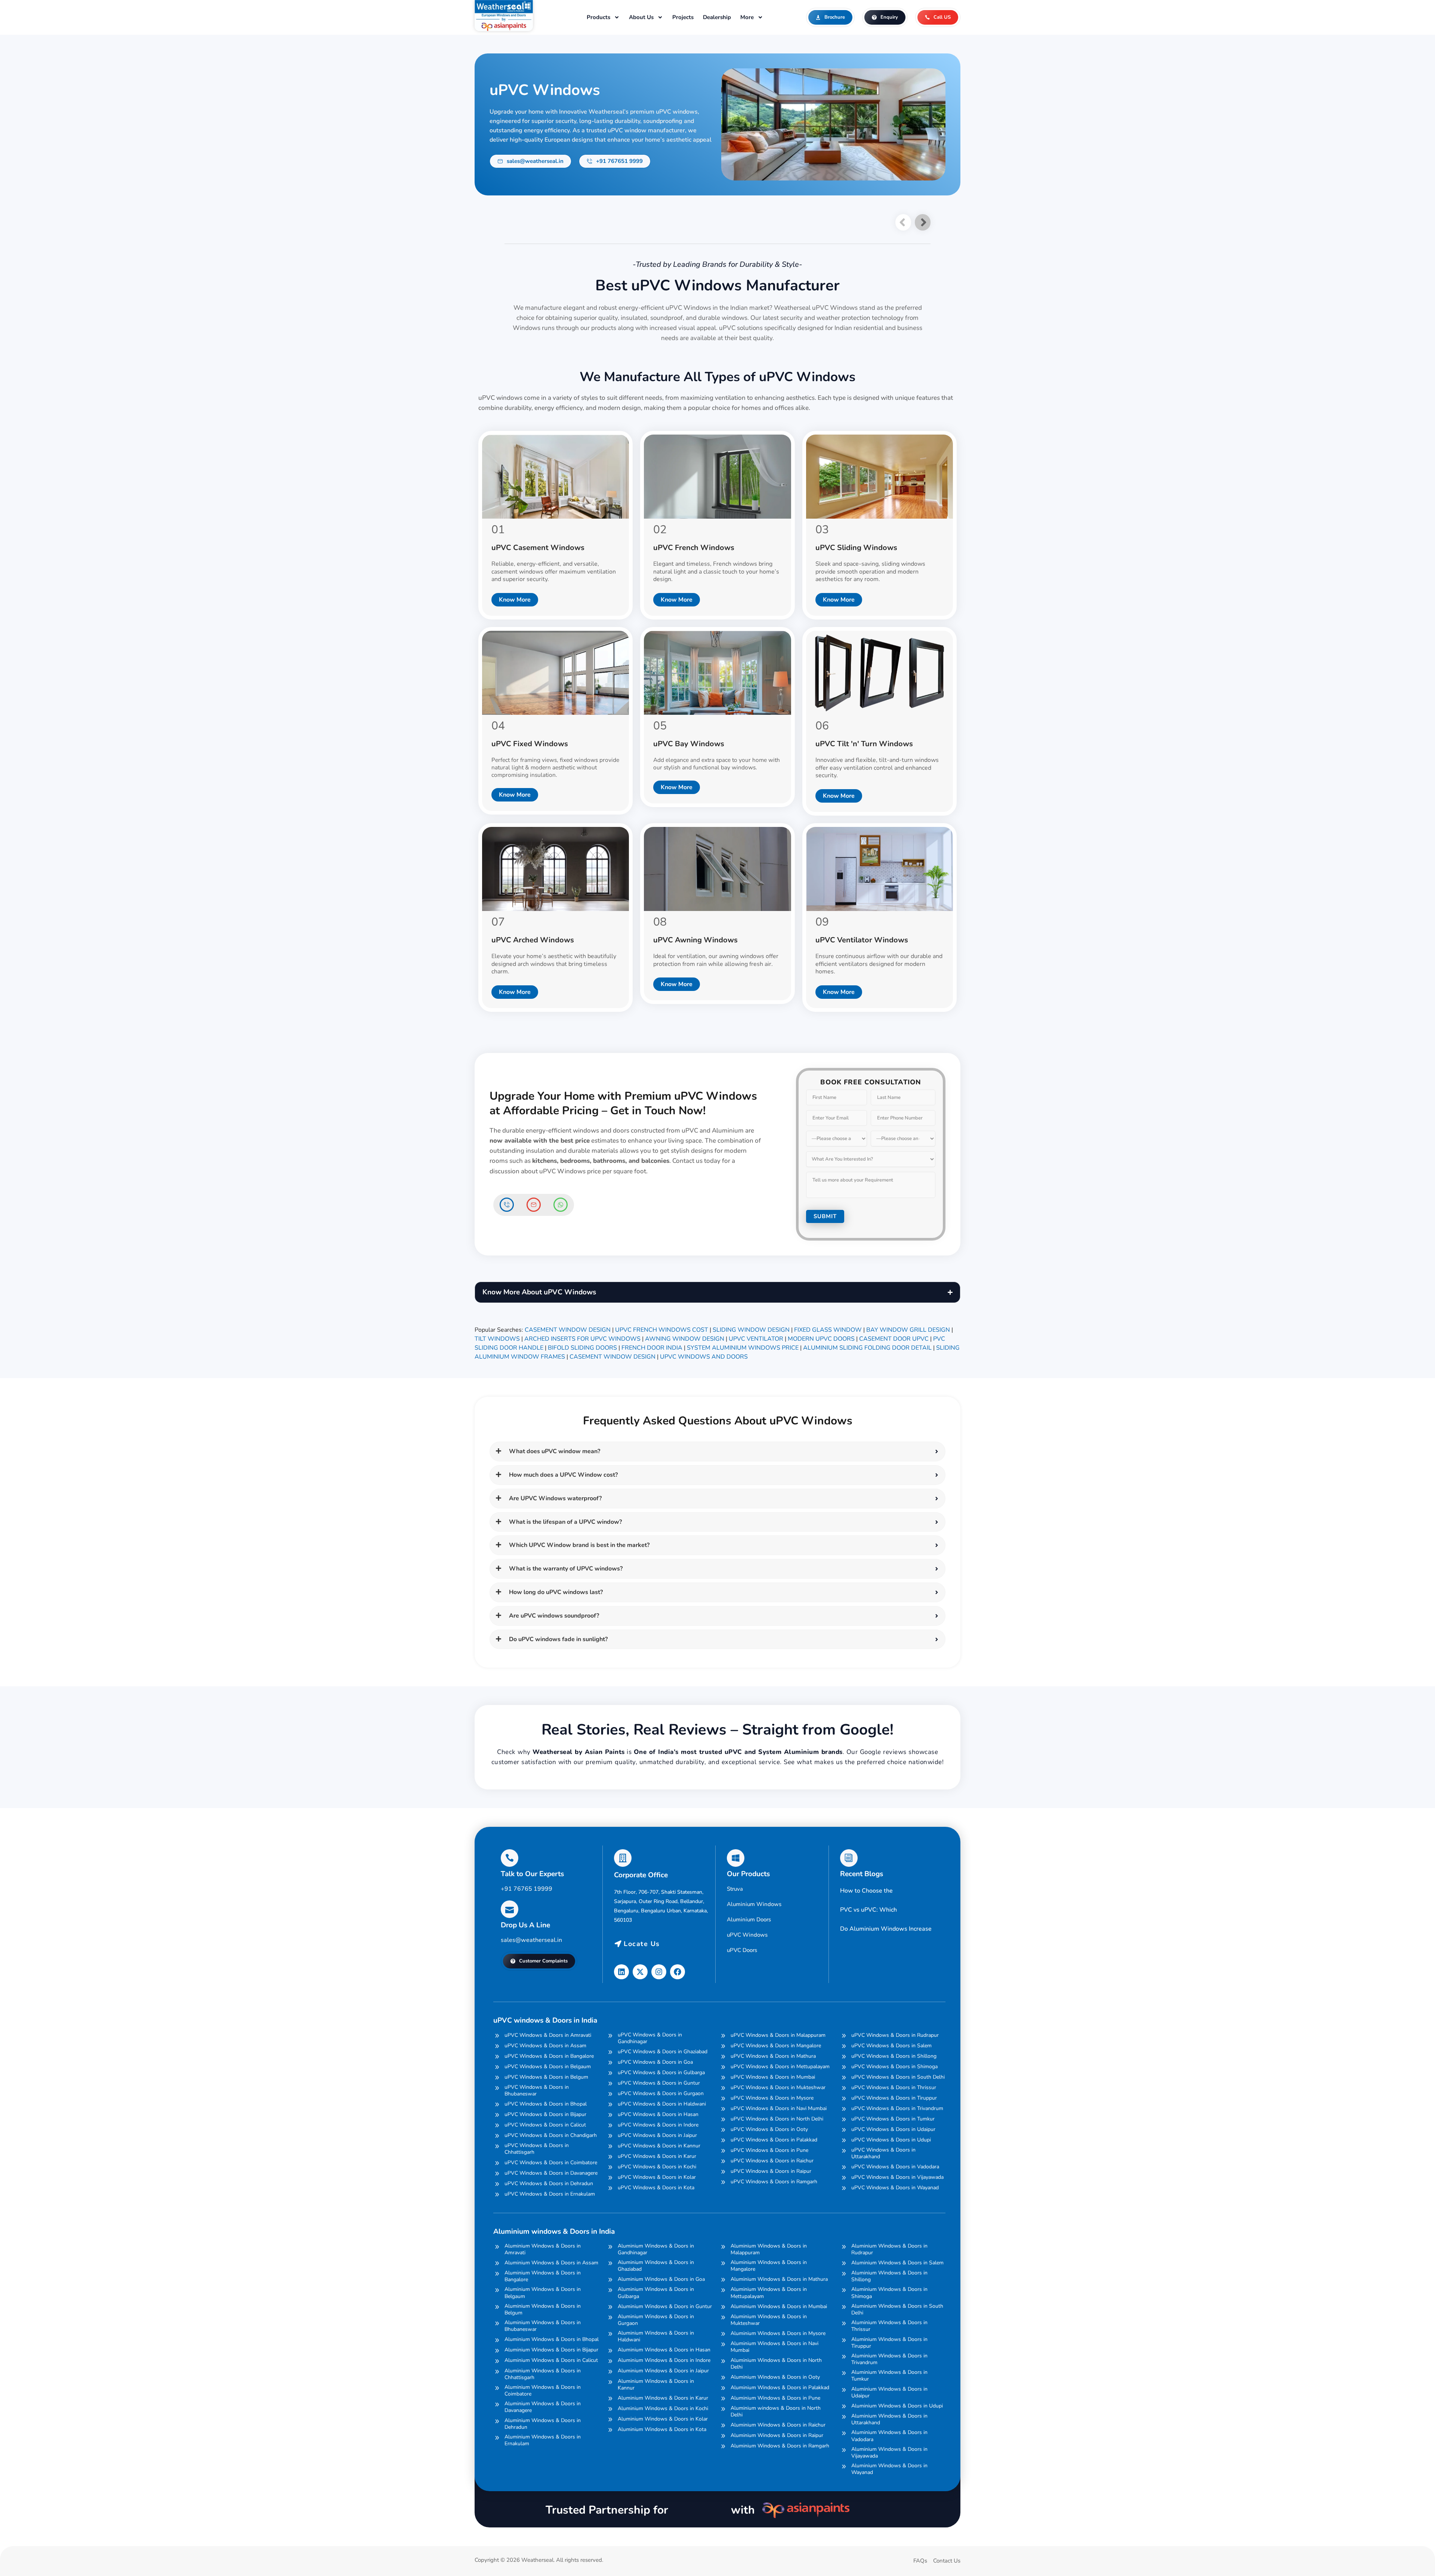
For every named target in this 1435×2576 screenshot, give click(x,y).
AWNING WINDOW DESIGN (685, 1339)
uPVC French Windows (694, 548)
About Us (641, 17)
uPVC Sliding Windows (856, 548)
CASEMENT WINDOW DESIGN (568, 1330)
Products (598, 17)
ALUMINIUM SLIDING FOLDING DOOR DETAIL (867, 1348)
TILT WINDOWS (497, 1339)
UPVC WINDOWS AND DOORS (704, 1357)
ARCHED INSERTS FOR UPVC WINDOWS (582, 1339)
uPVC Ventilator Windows (862, 940)
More (747, 17)
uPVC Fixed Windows (530, 744)
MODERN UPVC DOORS (821, 1339)
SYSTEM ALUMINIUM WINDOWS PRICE (743, 1348)
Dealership (717, 17)
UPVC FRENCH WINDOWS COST (662, 1330)
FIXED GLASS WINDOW (828, 1330)
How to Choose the (866, 1891)
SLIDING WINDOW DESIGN (751, 1330)
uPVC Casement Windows (538, 548)
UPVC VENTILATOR (756, 1339)
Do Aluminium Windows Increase (886, 1929)
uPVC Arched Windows (533, 940)
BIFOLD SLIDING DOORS (582, 1348)
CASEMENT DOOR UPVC (894, 1339)
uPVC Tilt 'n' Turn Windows (864, 744)
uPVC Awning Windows (695, 940)
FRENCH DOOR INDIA (652, 1348)
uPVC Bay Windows (689, 744)
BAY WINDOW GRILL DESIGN (908, 1330)
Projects (683, 17)
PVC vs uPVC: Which (868, 1910)
